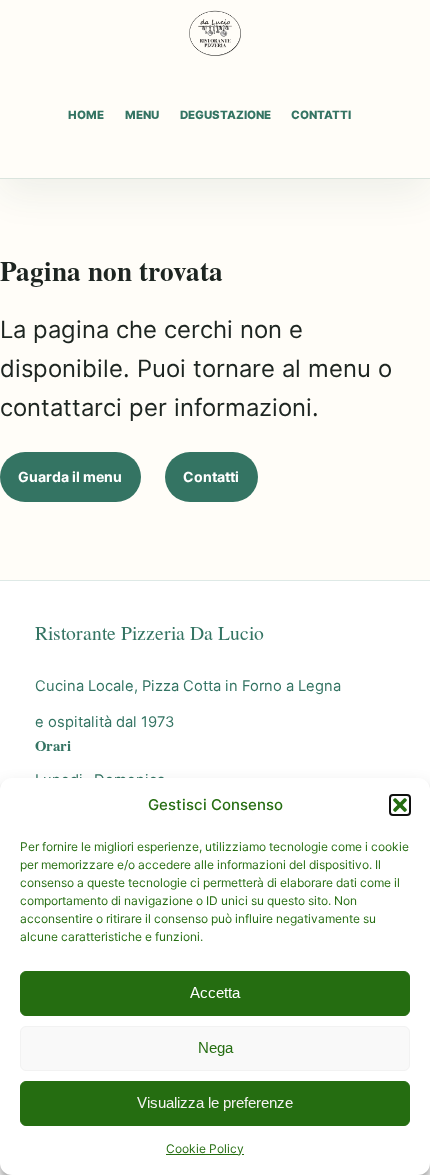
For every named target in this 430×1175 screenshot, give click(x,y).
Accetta (215, 992)
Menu (142, 115)
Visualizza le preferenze (215, 1102)
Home (86, 115)
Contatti (321, 115)
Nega (215, 1047)
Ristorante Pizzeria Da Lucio (149, 632)
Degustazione (225, 115)
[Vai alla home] (215, 33)
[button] (400, 805)
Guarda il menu (70, 476)
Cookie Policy (205, 1148)
